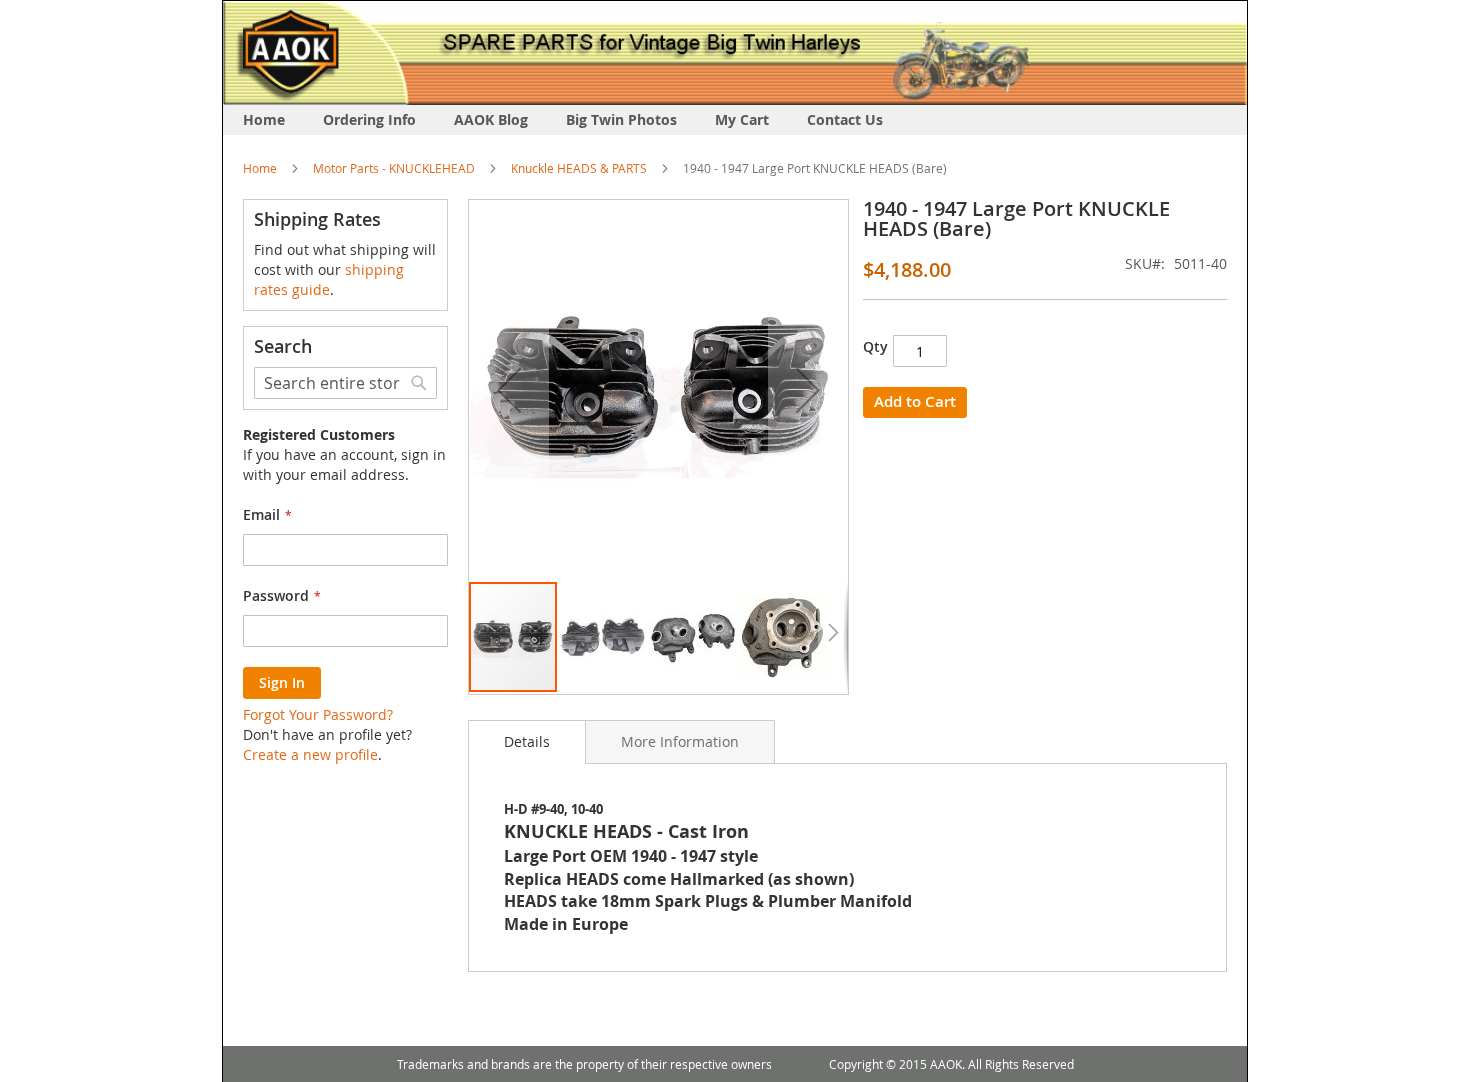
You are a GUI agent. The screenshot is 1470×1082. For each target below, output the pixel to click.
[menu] (735, 120)
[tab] (527, 742)
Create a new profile (310, 754)
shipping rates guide (329, 279)
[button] (509, 390)
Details (527, 741)
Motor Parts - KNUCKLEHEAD (394, 168)
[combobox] (345, 383)
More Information (680, 741)
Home (260, 168)
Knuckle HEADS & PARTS (579, 168)
